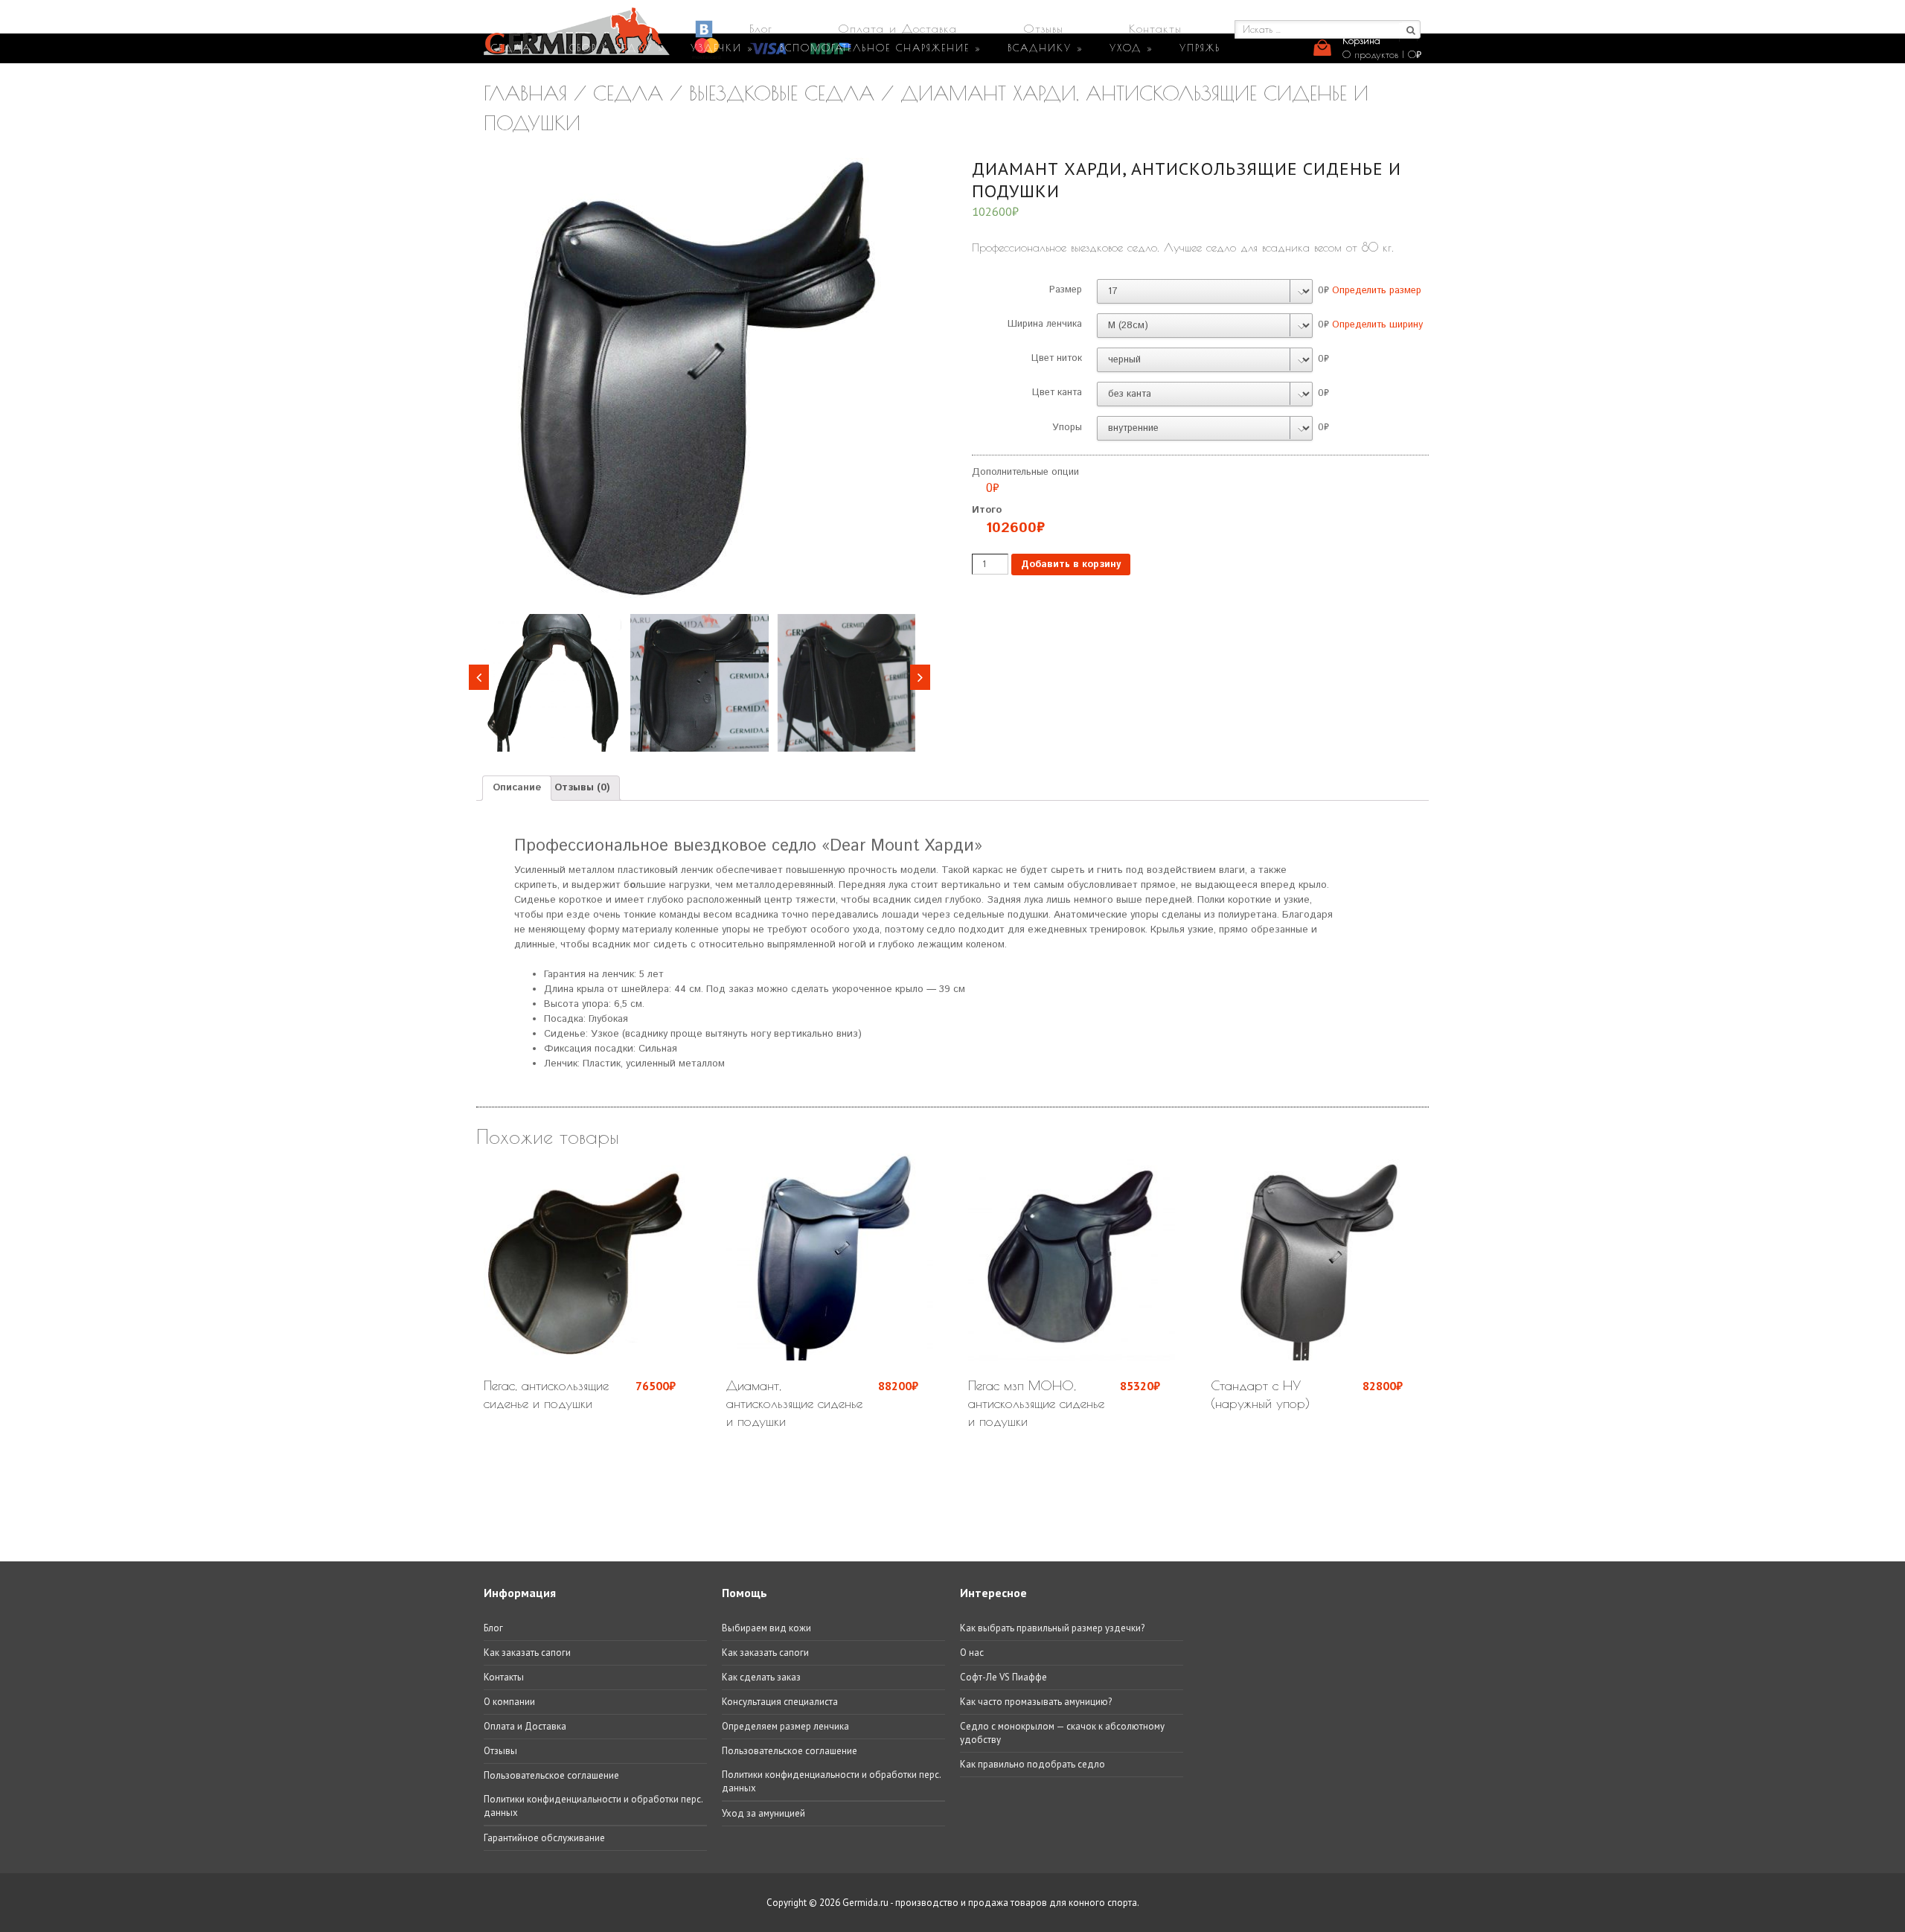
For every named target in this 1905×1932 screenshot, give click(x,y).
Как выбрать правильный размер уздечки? (1052, 1628)
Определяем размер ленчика (785, 1726)
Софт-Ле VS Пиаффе (1003, 1677)
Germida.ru (865, 1903)
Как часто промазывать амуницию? (1036, 1702)
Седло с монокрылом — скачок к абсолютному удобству (1062, 1733)
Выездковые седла (782, 93)
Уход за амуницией (763, 1813)
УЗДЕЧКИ (722, 48)
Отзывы (1043, 28)
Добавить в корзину (1071, 564)
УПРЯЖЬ (1200, 48)
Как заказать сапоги (527, 1653)
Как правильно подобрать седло (1032, 1764)
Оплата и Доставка (897, 28)
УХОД (1131, 48)
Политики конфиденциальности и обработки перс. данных (593, 1806)
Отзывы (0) (582, 788)
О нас (972, 1653)
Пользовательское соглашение (551, 1775)
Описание (517, 788)
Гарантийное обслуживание (544, 1838)
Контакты (1155, 28)
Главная (525, 93)
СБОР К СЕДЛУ (617, 48)
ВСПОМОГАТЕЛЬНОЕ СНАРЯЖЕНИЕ (881, 48)
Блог (761, 28)
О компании (509, 1702)
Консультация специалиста (780, 1702)
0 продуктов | (1382, 54)
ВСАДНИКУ (1046, 48)
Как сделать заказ (761, 1677)
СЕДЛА (517, 48)
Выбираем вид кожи (766, 1628)
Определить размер (1377, 291)
